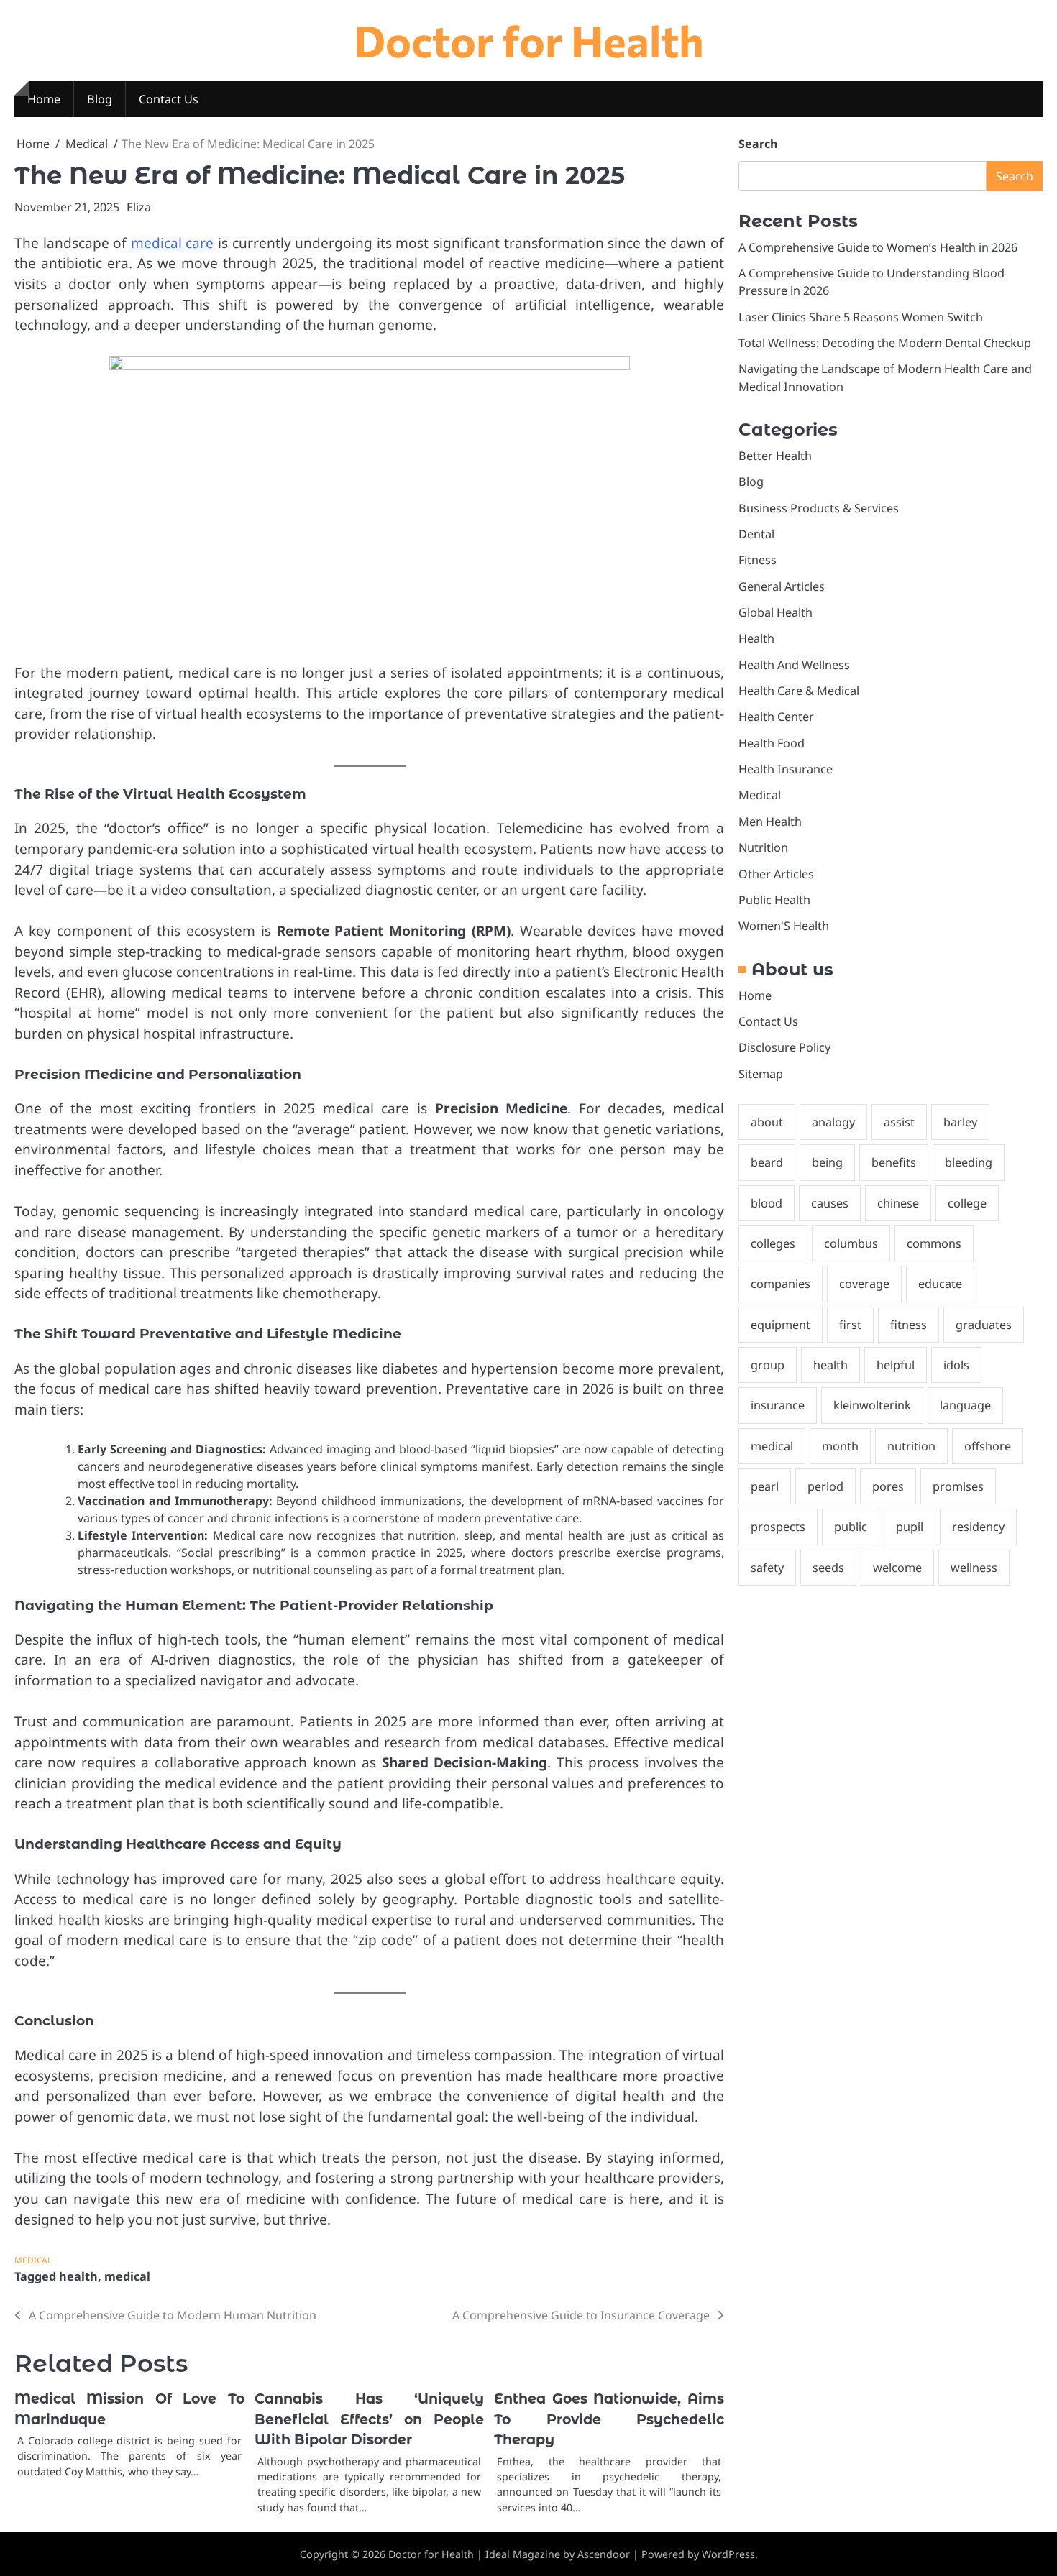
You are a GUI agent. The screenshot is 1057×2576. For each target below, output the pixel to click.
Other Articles (776, 874)
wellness (974, 1568)
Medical (33, 2260)
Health (756, 639)
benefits (894, 1163)
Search (758, 144)
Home (44, 99)
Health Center (776, 717)
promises (958, 1486)
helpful (896, 1365)
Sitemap (761, 1074)
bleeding (969, 1163)
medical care (173, 243)
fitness (909, 1325)
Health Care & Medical (799, 691)
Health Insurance (786, 770)
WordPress (728, 2554)
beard (767, 1163)
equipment (781, 1325)
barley (960, 1122)
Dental (756, 534)
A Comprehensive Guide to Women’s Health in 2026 (878, 247)
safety (767, 1568)
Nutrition (763, 848)
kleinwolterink (872, 1406)
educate (940, 1284)
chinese (898, 1203)
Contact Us (169, 99)
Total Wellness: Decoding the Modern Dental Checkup (885, 343)
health (78, 2276)
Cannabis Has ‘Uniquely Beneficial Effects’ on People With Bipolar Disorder (370, 2419)
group (768, 1365)
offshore (988, 1446)
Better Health (775, 456)
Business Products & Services (819, 508)
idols (956, 1365)
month (840, 1446)
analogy (833, 1122)
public (851, 1527)
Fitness (758, 561)
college (967, 1203)
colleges (773, 1243)
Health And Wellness (794, 665)
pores (888, 1486)
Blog (100, 99)
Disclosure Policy (784, 1048)
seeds (828, 1568)
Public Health (774, 900)
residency (978, 1527)
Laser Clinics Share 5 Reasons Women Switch (861, 317)
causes (830, 1203)
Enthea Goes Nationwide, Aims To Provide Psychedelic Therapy (609, 2419)
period (825, 1486)
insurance (778, 1406)
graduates (984, 1325)
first (850, 1325)
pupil (910, 1527)
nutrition (911, 1446)
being (827, 1163)
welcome (897, 1568)
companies (781, 1284)
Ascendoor (604, 2554)
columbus (851, 1243)
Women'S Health (784, 926)
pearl (765, 1486)
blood (767, 1203)
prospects (778, 1527)
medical (127, 2276)
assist (899, 1122)
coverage (864, 1284)
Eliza (139, 207)
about (767, 1122)
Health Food (772, 743)
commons (934, 1243)
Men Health (770, 822)
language (965, 1406)
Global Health (775, 612)
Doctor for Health (529, 40)
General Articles (782, 586)
